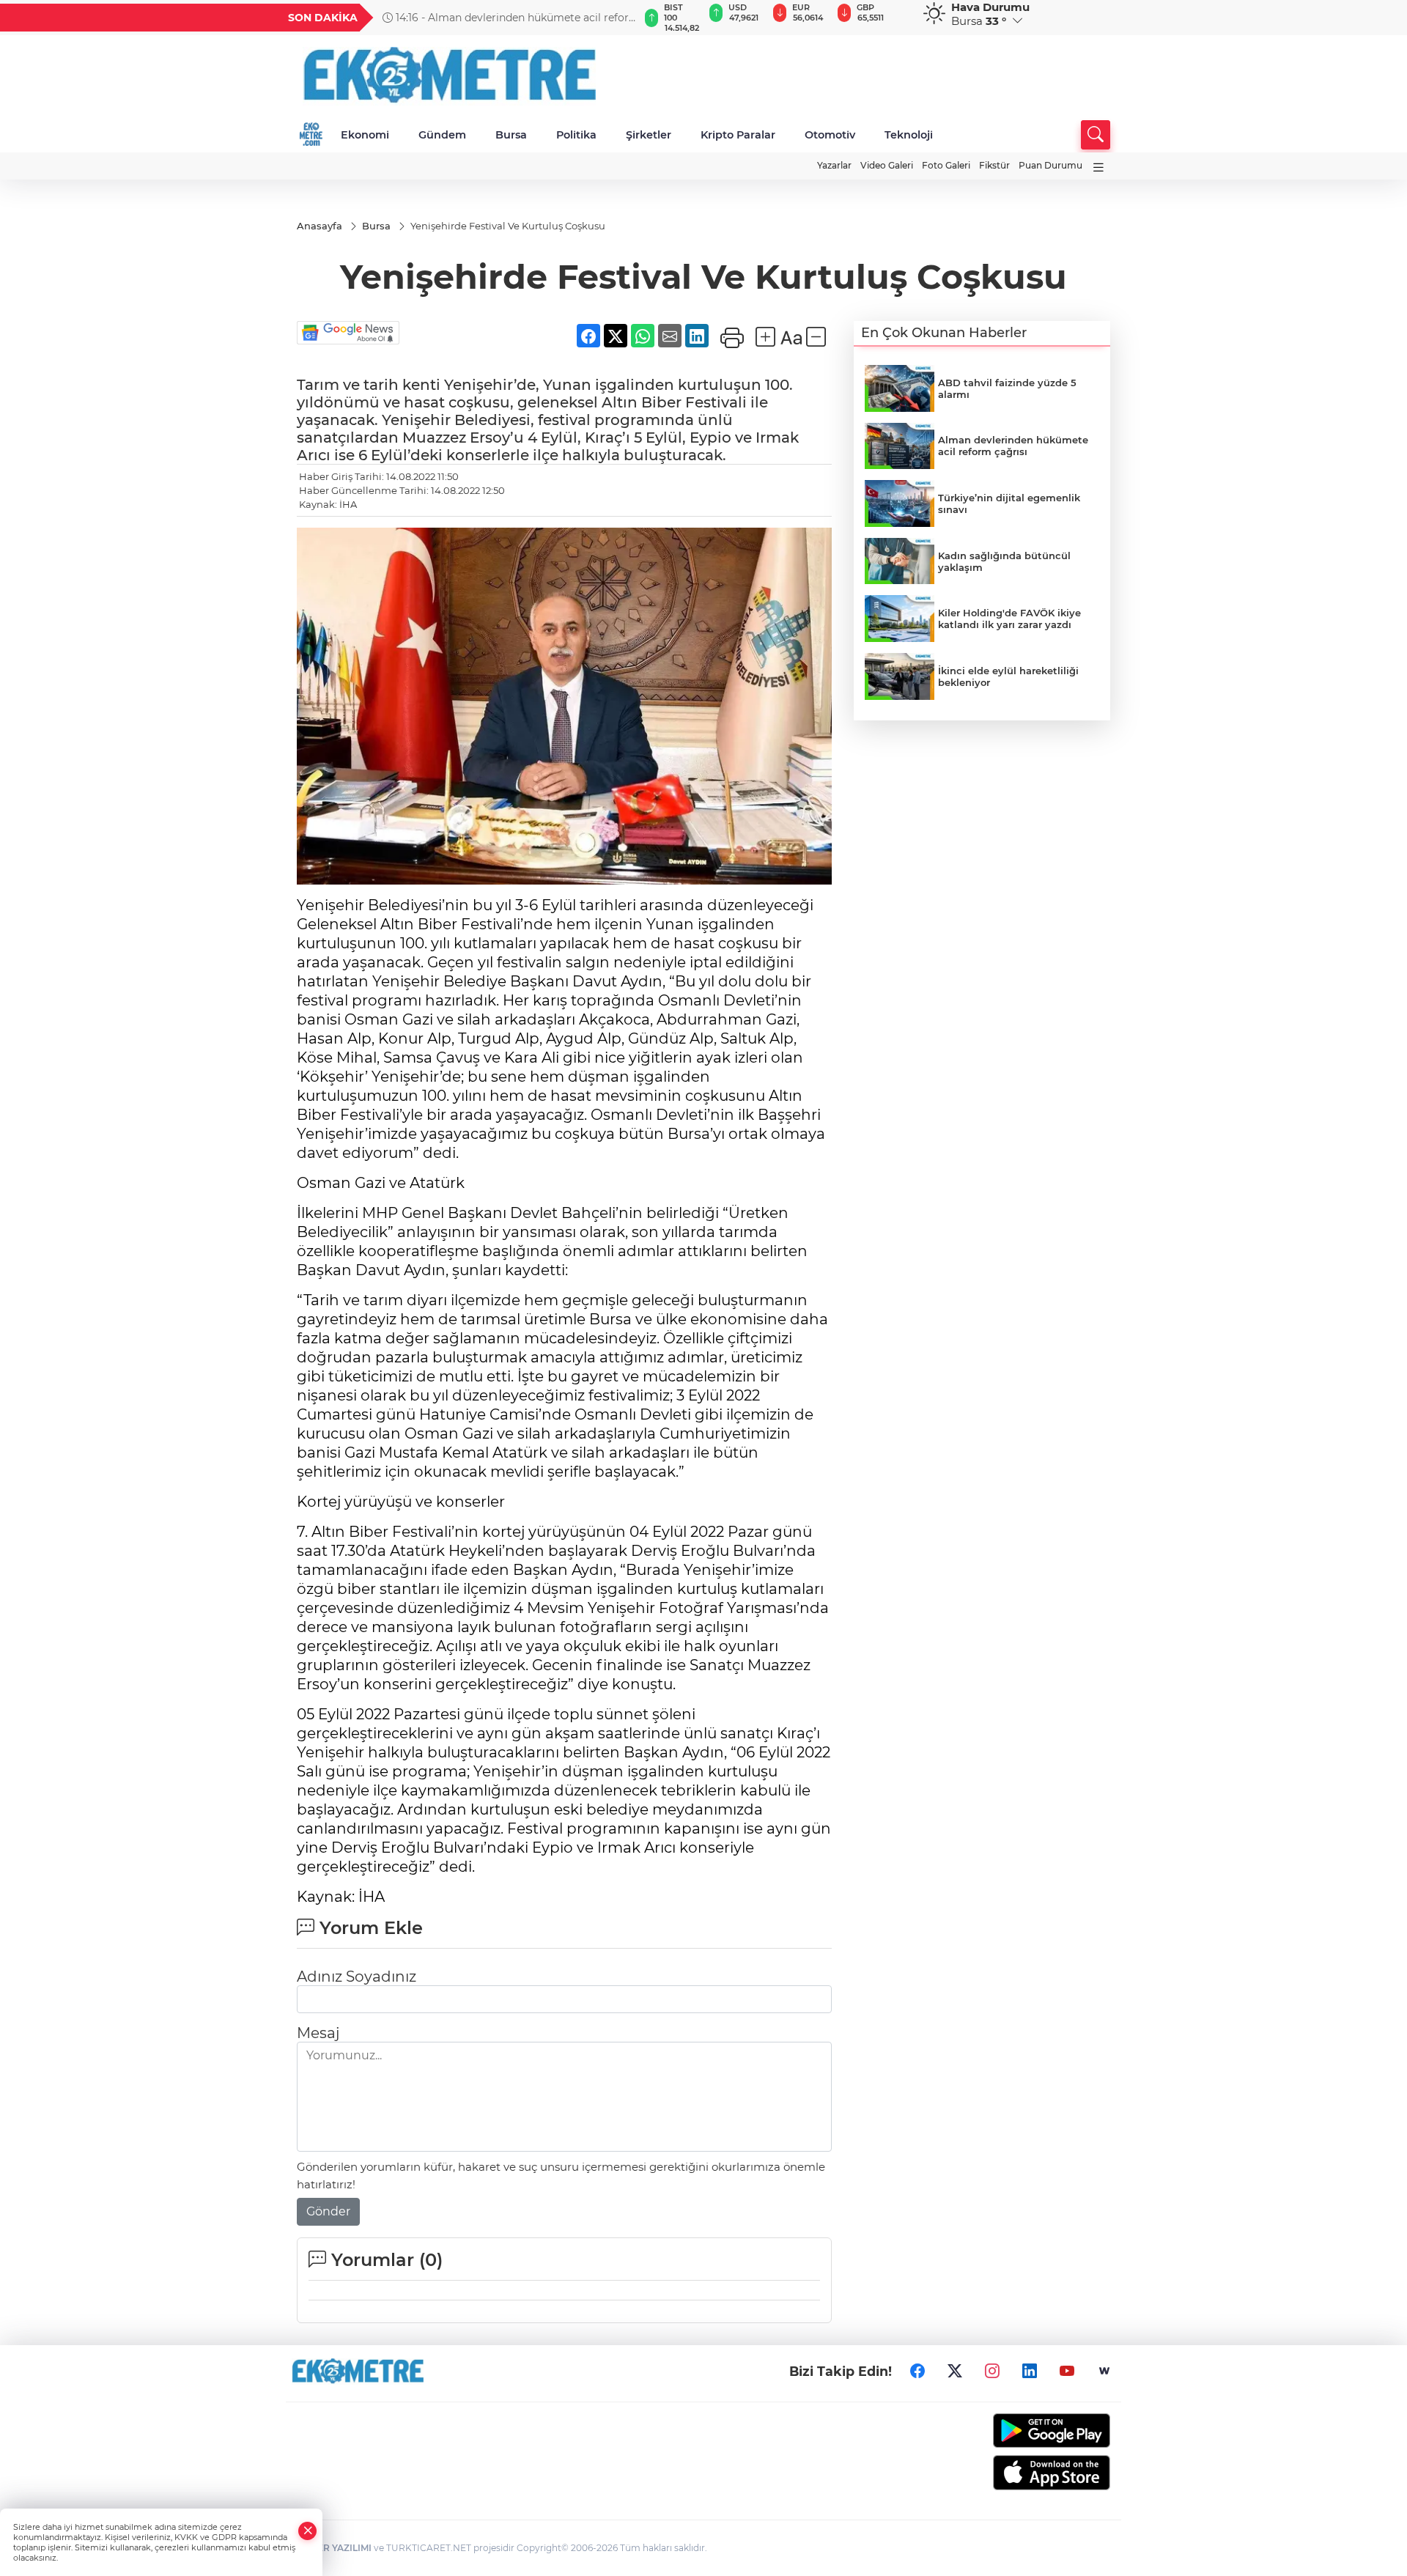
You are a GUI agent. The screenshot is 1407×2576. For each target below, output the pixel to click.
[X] (955, 2372)
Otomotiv (830, 135)
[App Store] (1017, 2473)
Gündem (442, 135)
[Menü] (1098, 167)
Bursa (511, 135)
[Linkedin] (1030, 2372)
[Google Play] (1017, 2431)
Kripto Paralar (738, 135)
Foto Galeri (946, 165)
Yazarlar (834, 165)
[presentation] (621, 18)
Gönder (328, 2211)
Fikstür (994, 165)
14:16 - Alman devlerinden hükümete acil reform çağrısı (511, 18)
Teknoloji (909, 135)
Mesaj (318, 2033)
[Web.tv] (1104, 2372)
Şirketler (649, 135)
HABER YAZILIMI (334, 2548)
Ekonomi (365, 135)
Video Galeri (887, 165)
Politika (576, 135)
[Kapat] (308, 2531)
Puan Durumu (1050, 165)
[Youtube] (1067, 2372)
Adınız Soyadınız (357, 1977)
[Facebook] (917, 2372)
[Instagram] (992, 2372)
